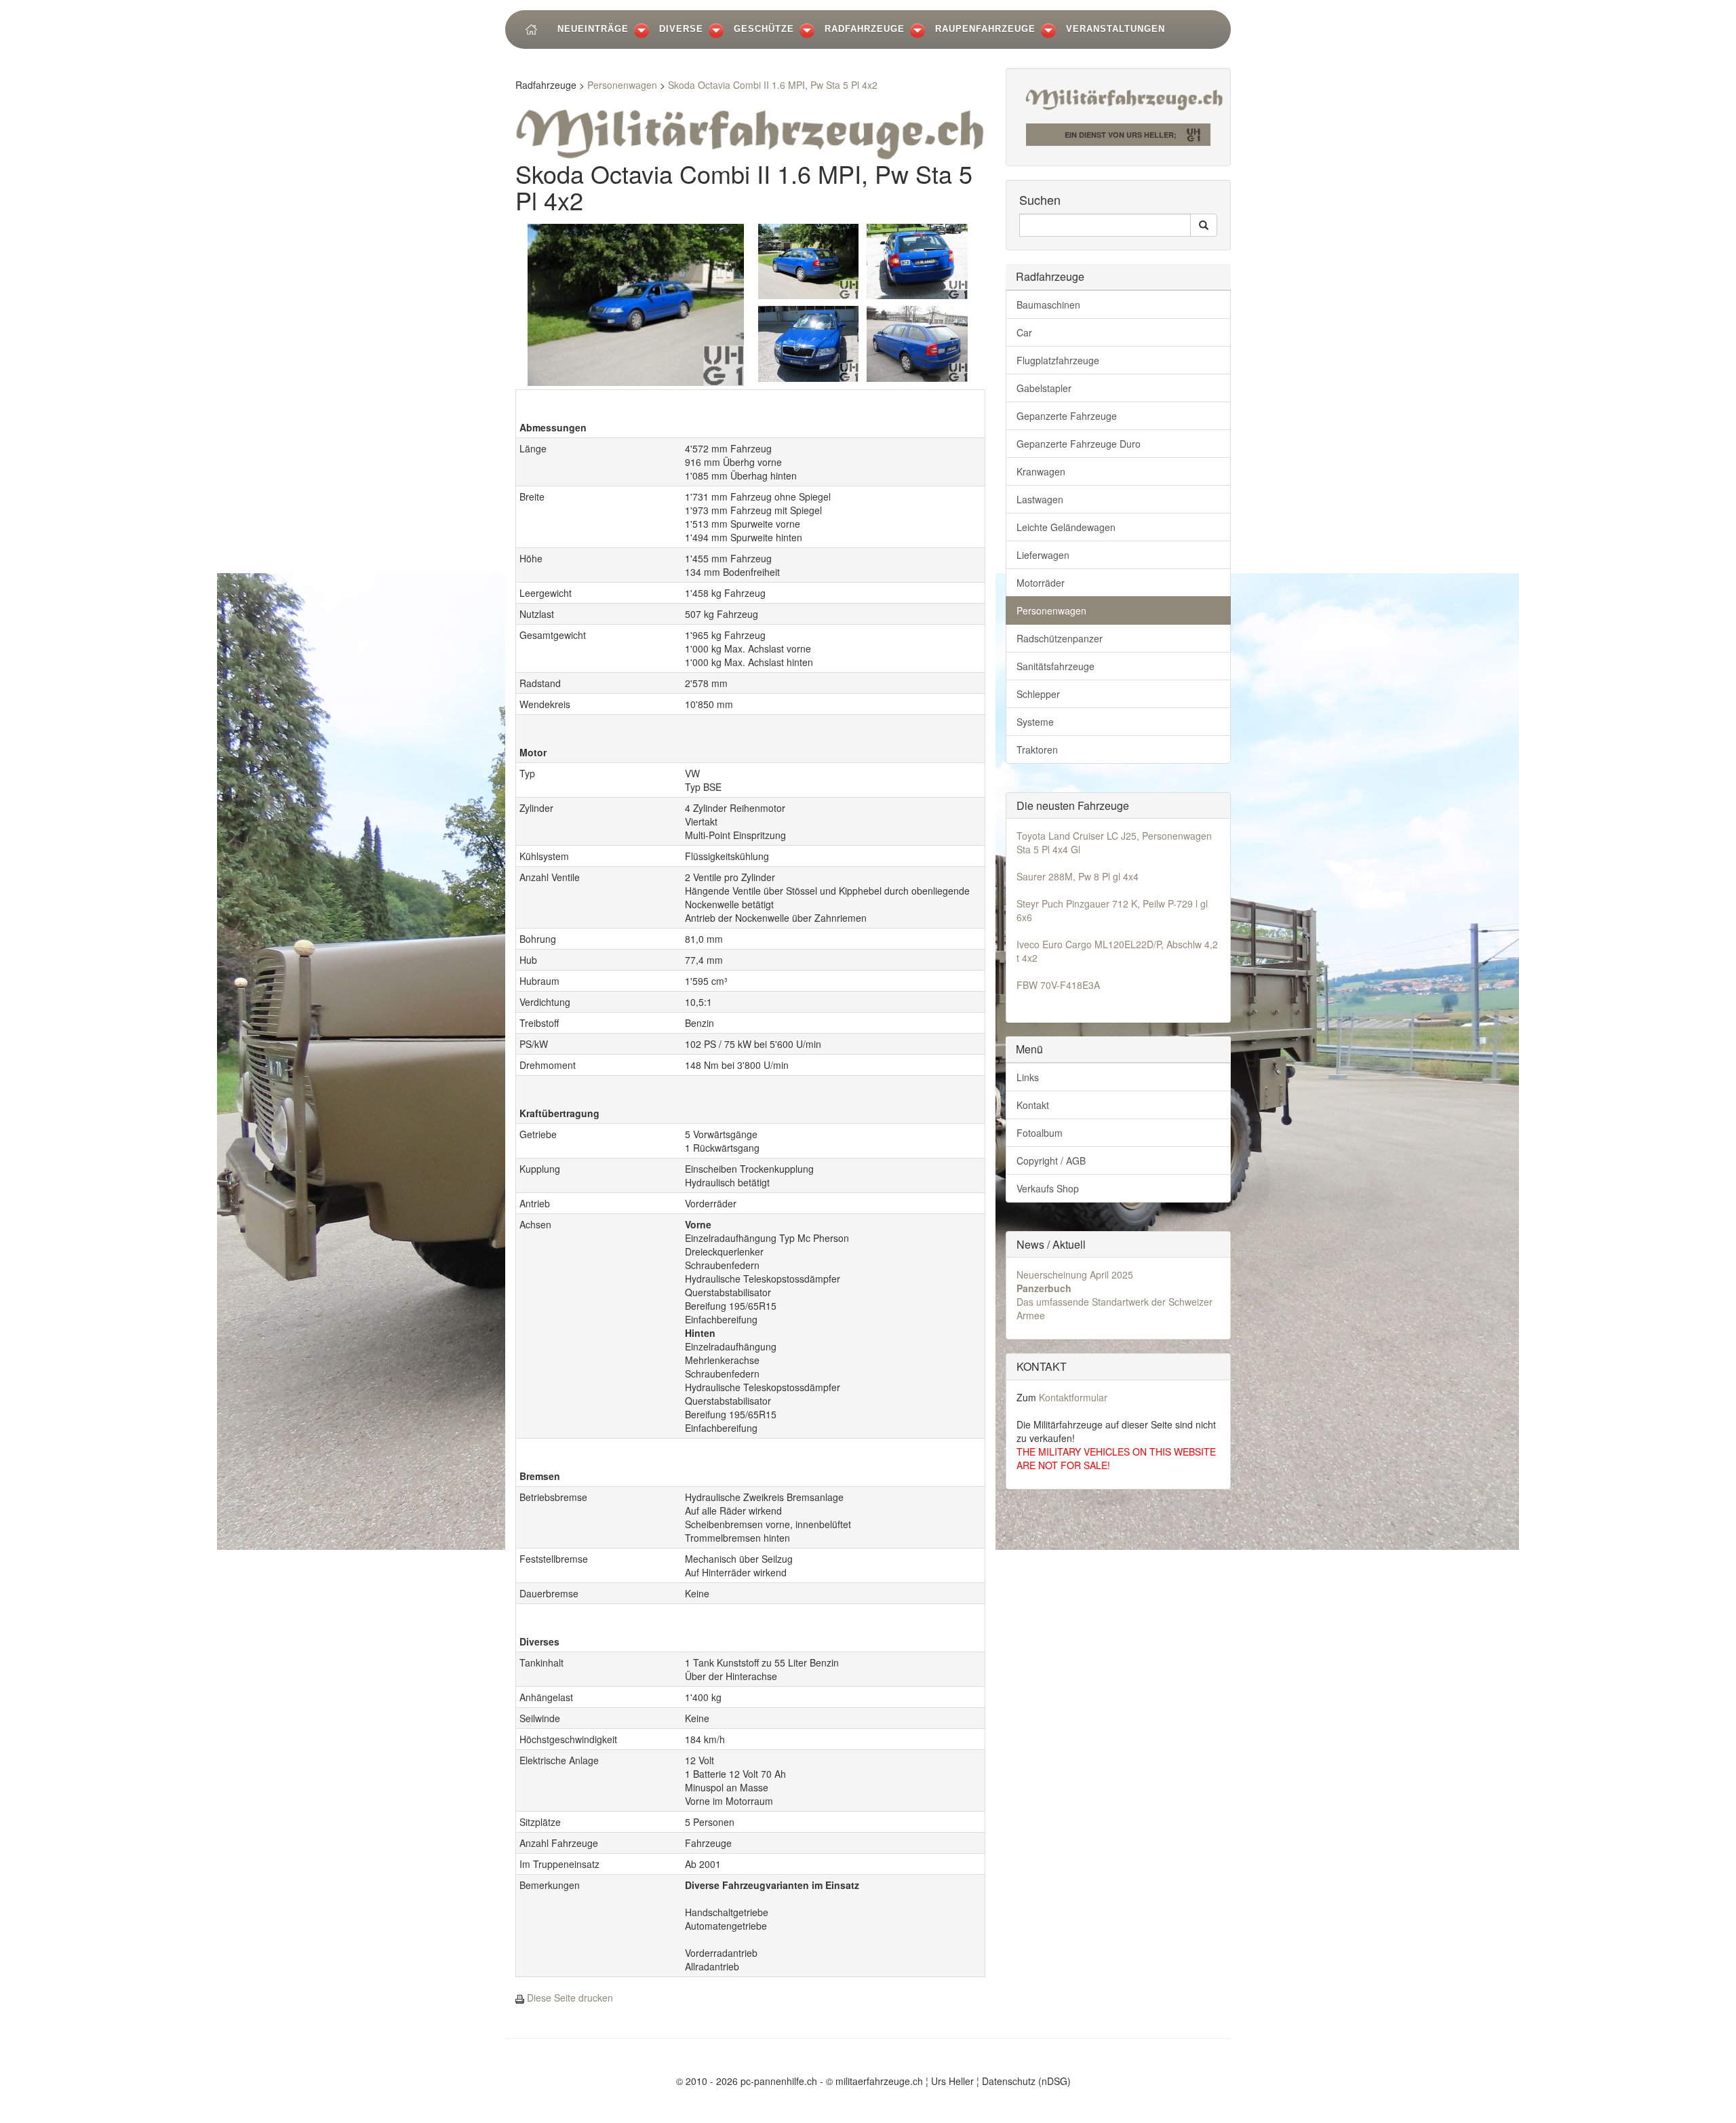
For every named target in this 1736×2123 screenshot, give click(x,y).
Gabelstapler (1044, 388)
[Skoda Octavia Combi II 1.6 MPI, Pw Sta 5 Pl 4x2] (636, 303)
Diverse (681, 29)
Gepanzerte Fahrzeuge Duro (1079, 444)
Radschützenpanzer (1060, 638)
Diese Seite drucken (570, 1998)
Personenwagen (622, 85)
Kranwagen (1041, 471)
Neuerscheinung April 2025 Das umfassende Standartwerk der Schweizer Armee (1114, 1295)
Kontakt (1033, 1105)
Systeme (1035, 722)
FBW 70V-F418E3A (1058, 985)
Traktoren (1037, 749)
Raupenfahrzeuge (985, 29)
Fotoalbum (1040, 1133)
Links (1028, 1077)
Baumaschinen (1048, 305)
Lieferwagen (1043, 555)
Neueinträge (593, 29)
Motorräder (1041, 583)
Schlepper (1038, 694)
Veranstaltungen (1116, 29)
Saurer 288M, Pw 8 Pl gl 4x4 (1078, 876)
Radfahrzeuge (865, 29)
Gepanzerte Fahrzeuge (1067, 416)
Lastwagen (1040, 499)
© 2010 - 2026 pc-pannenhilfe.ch (747, 2081)
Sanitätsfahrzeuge (1056, 666)
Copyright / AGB (1051, 1161)
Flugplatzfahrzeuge (1058, 360)
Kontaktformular (1073, 1397)
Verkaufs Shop (1048, 1188)
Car (1024, 332)
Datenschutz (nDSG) (1026, 2081)
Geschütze (764, 29)
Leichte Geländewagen (1066, 527)
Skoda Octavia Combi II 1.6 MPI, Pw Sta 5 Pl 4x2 (773, 85)
